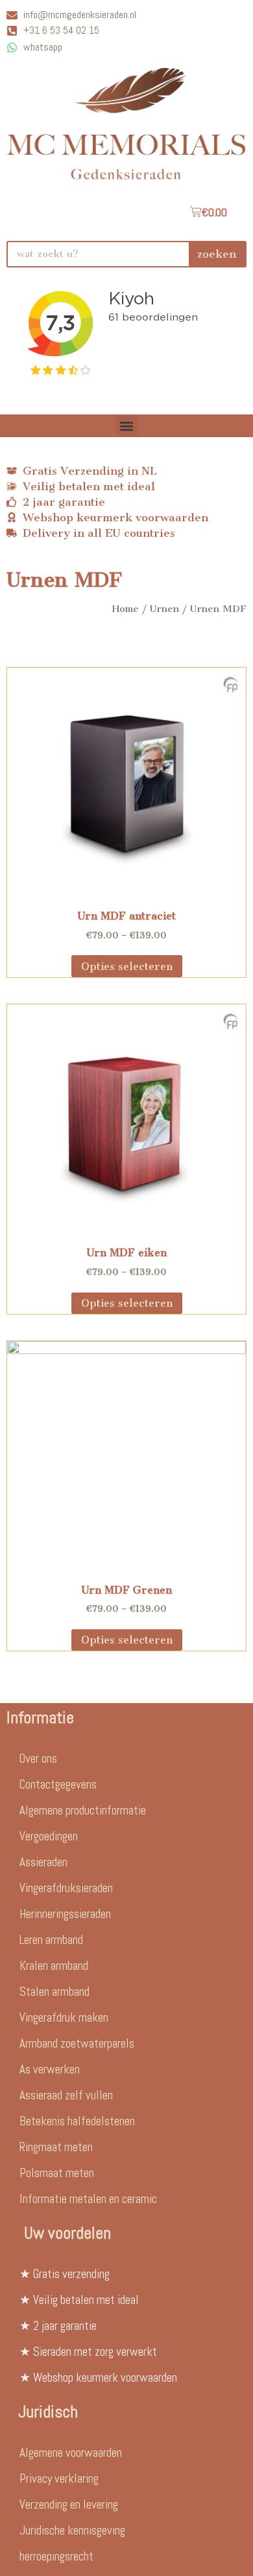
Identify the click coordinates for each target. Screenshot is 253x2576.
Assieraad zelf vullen (66, 2095)
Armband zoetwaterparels (77, 2043)
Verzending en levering (69, 2504)
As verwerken (50, 2069)
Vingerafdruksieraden (66, 1888)
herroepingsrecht (56, 2556)
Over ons (38, 1758)
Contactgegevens (58, 1784)
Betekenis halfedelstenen (77, 2121)
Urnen (164, 609)
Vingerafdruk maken (64, 2017)
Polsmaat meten (57, 2173)
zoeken (217, 254)
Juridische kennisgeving (72, 2530)
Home (126, 609)
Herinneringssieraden (65, 1914)
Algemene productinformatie (83, 1810)
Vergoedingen (49, 1836)
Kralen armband (54, 1966)
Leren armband (51, 1940)
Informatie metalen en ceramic (88, 2199)
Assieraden (43, 1862)
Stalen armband (54, 1992)
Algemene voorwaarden (71, 2453)
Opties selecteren (127, 966)
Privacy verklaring (59, 2479)
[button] (127, 426)
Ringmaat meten (56, 2147)
